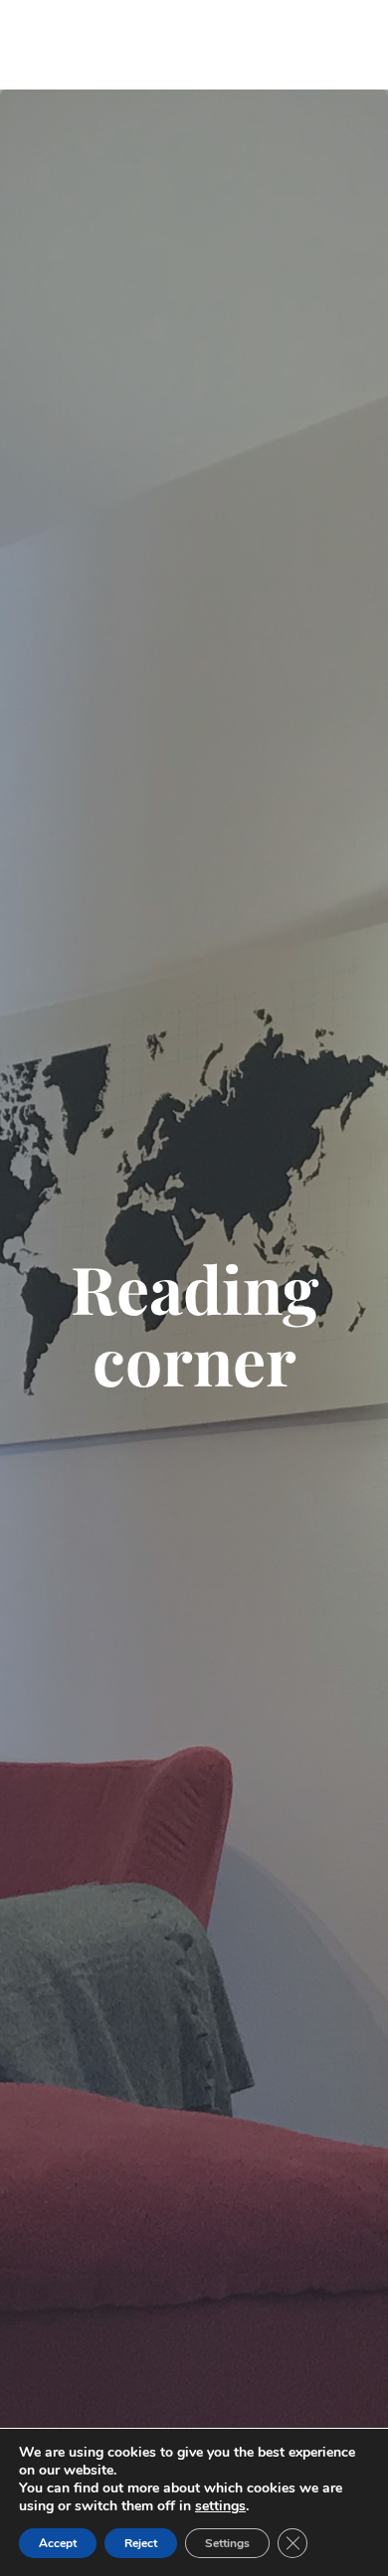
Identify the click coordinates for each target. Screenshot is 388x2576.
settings (220, 2506)
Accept (58, 2543)
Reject (141, 2543)
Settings (227, 2543)
